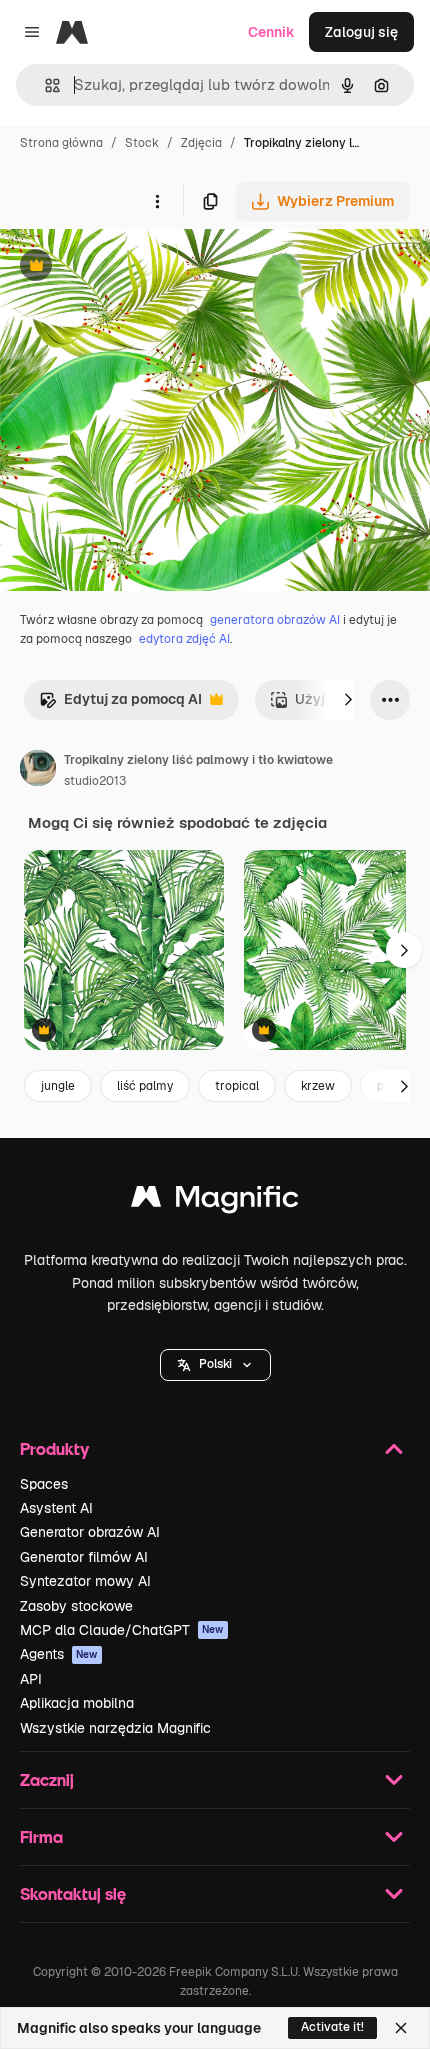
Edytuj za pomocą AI (120, 704)
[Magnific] (215, 1201)
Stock (142, 143)
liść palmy (145, 1086)
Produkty (54, 1448)
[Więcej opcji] (157, 201)
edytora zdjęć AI (184, 639)
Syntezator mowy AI (85, 1581)
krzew (318, 1086)
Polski (215, 1364)
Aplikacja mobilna (77, 1703)
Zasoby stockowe (76, 1606)
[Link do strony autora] (38, 771)
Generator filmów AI (84, 1557)
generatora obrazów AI (275, 620)
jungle (58, 1086)
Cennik (271, 32)
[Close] (401, 2028)
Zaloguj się (361, 32)
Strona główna (61, 143)
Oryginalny (138, 267)
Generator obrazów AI (90, 1532)
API (31, 1679)
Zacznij (47, 1779)
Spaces (44, 1484)
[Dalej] (348, 700)
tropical (237, 1086)
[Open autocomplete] (44, 85)
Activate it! (332, 2027)
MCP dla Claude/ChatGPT (122, 1630)
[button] (215, 1365)
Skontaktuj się (73, 1893)
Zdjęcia (201, 143)
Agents (59, 1654)
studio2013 (95, 781)
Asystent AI (56, 1508)
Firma (41, 1836)
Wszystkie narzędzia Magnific (115, 1728)
